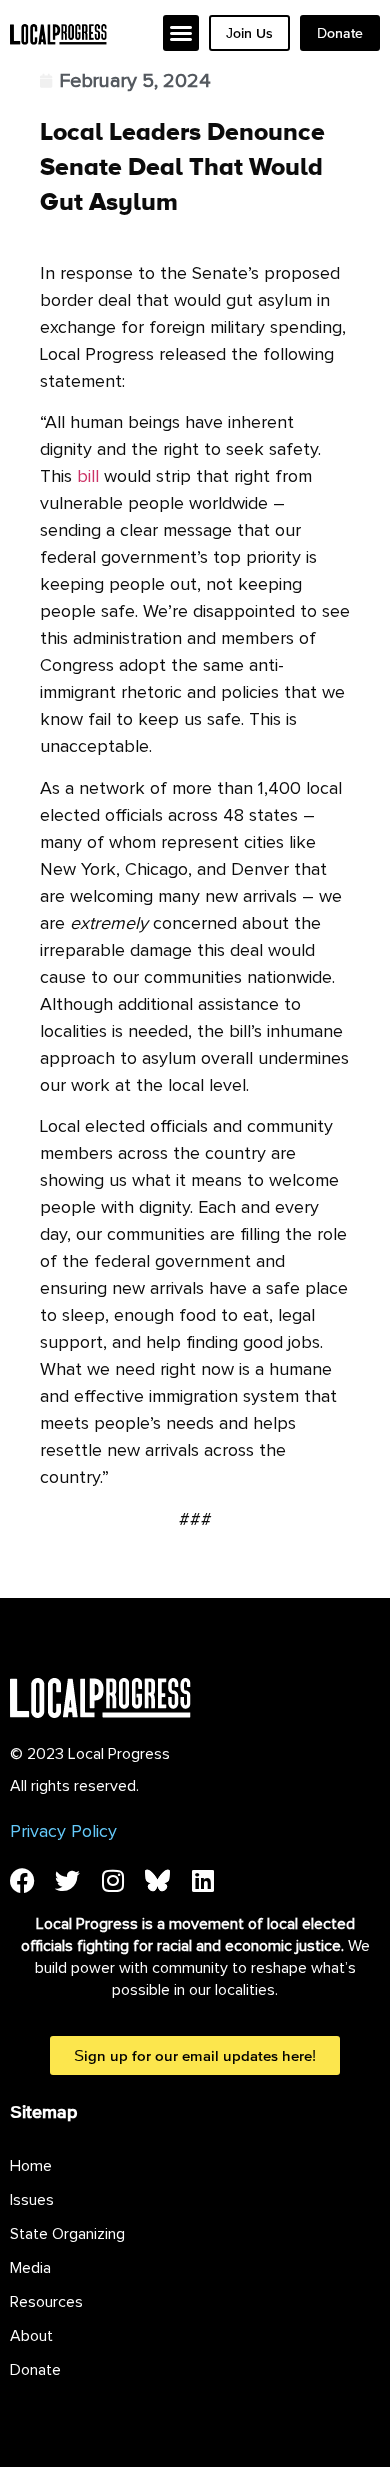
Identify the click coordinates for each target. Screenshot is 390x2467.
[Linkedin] (202, 1880)
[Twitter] (67, 1880)
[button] (181, 33)
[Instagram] (112, 1880)
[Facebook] (22, 1880)
